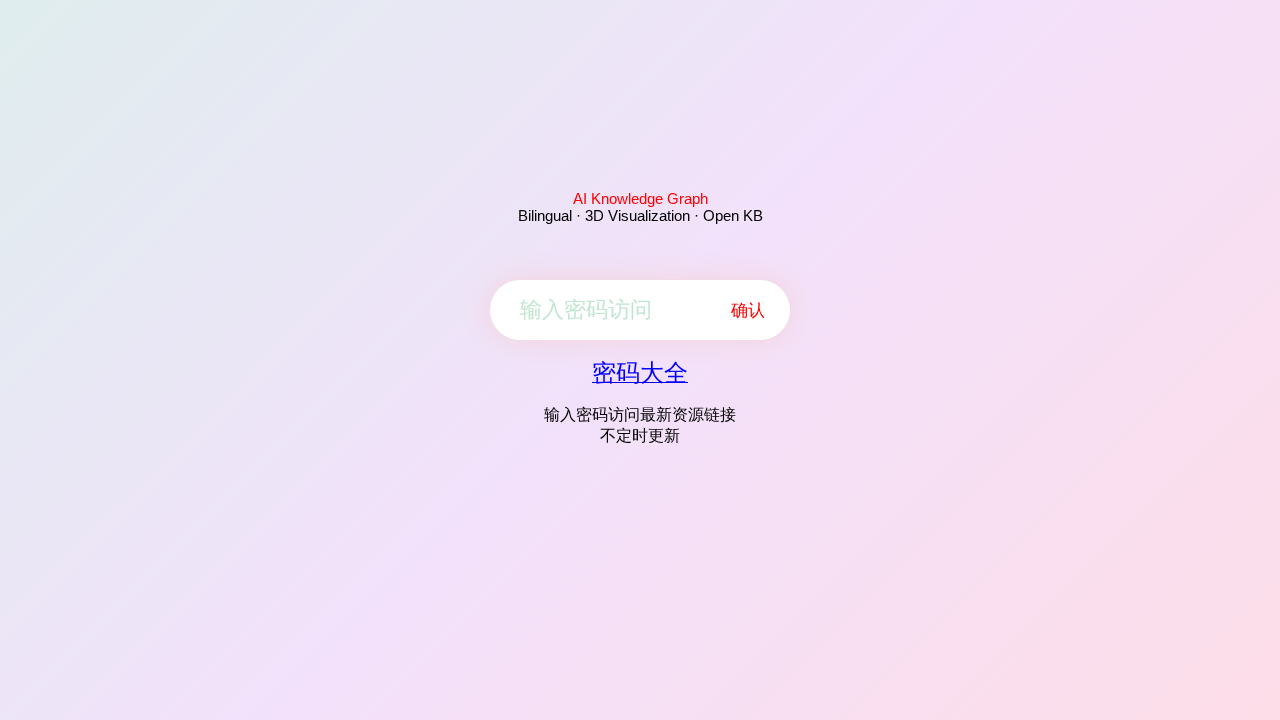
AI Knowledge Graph (640, 198)
